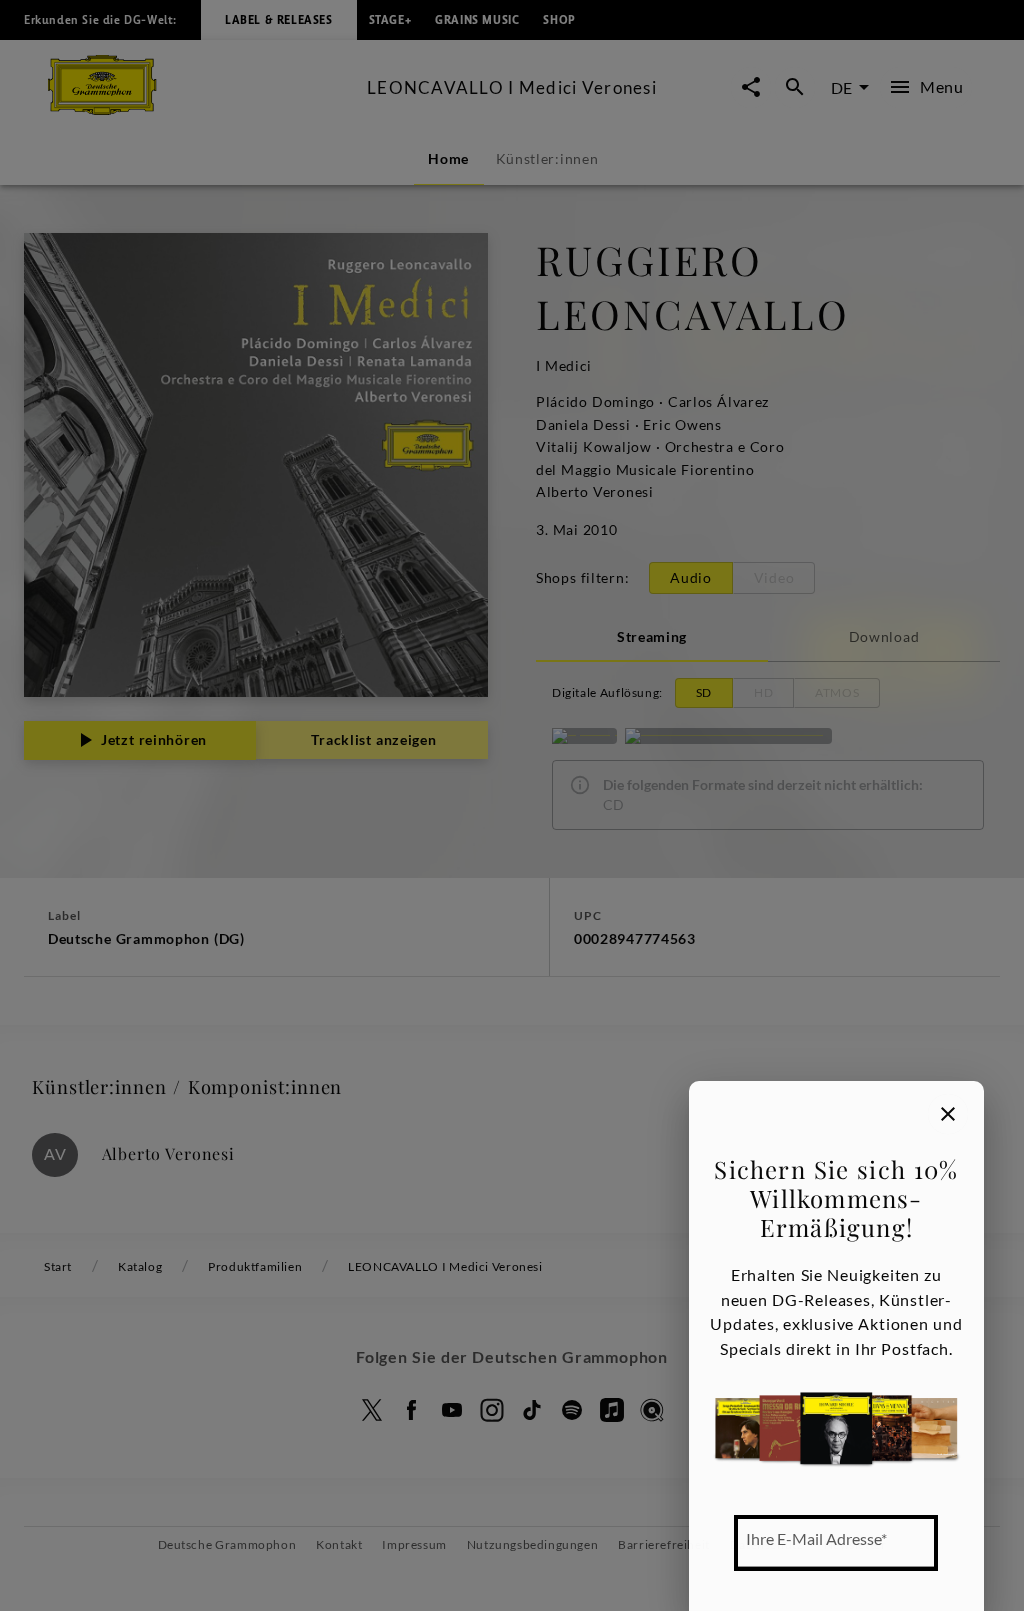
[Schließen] (948, 1114)
